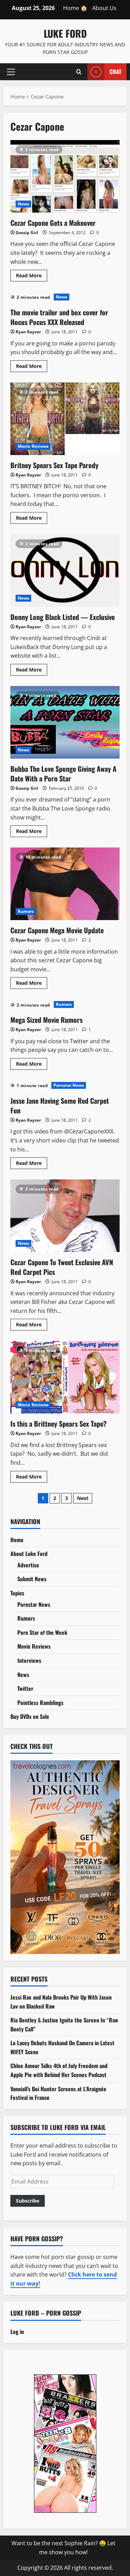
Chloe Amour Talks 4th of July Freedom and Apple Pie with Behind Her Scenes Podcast (59, 2070)
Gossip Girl (27, 233)
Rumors (26, 911)
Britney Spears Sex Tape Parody (65, 419)
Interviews (29, 1660)
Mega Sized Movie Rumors (46, 1020)
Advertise (28, 1565)
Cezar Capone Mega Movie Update (65, 884)
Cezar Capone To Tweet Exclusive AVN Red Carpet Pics (65, 1216)
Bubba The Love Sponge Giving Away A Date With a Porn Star (65, 722)
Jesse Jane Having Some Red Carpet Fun (60, 1105)
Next (83, 1498)
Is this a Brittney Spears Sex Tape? (65, 1377)
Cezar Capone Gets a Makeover (65, 176)
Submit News (32, 1579)
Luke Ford (65, 33)
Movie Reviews (33, 446)
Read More (32, 277)
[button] (11, 72)
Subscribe (28, 2201)
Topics (17, 1593)
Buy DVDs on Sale (30, 1716)
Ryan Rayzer (28, 332)
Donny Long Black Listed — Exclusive (65, 571)
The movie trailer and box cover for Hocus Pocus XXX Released (59, 317)
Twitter (25, 1688)
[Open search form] (79, 72)
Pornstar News (69, 1085)
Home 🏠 (75, 8)
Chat (115, 71)
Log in (17, 2332)
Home (17, 1540)
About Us (104, 8)
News (23, 204)
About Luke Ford (29, 1554)
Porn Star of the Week (42, 1632)
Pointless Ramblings (40, 1703)
